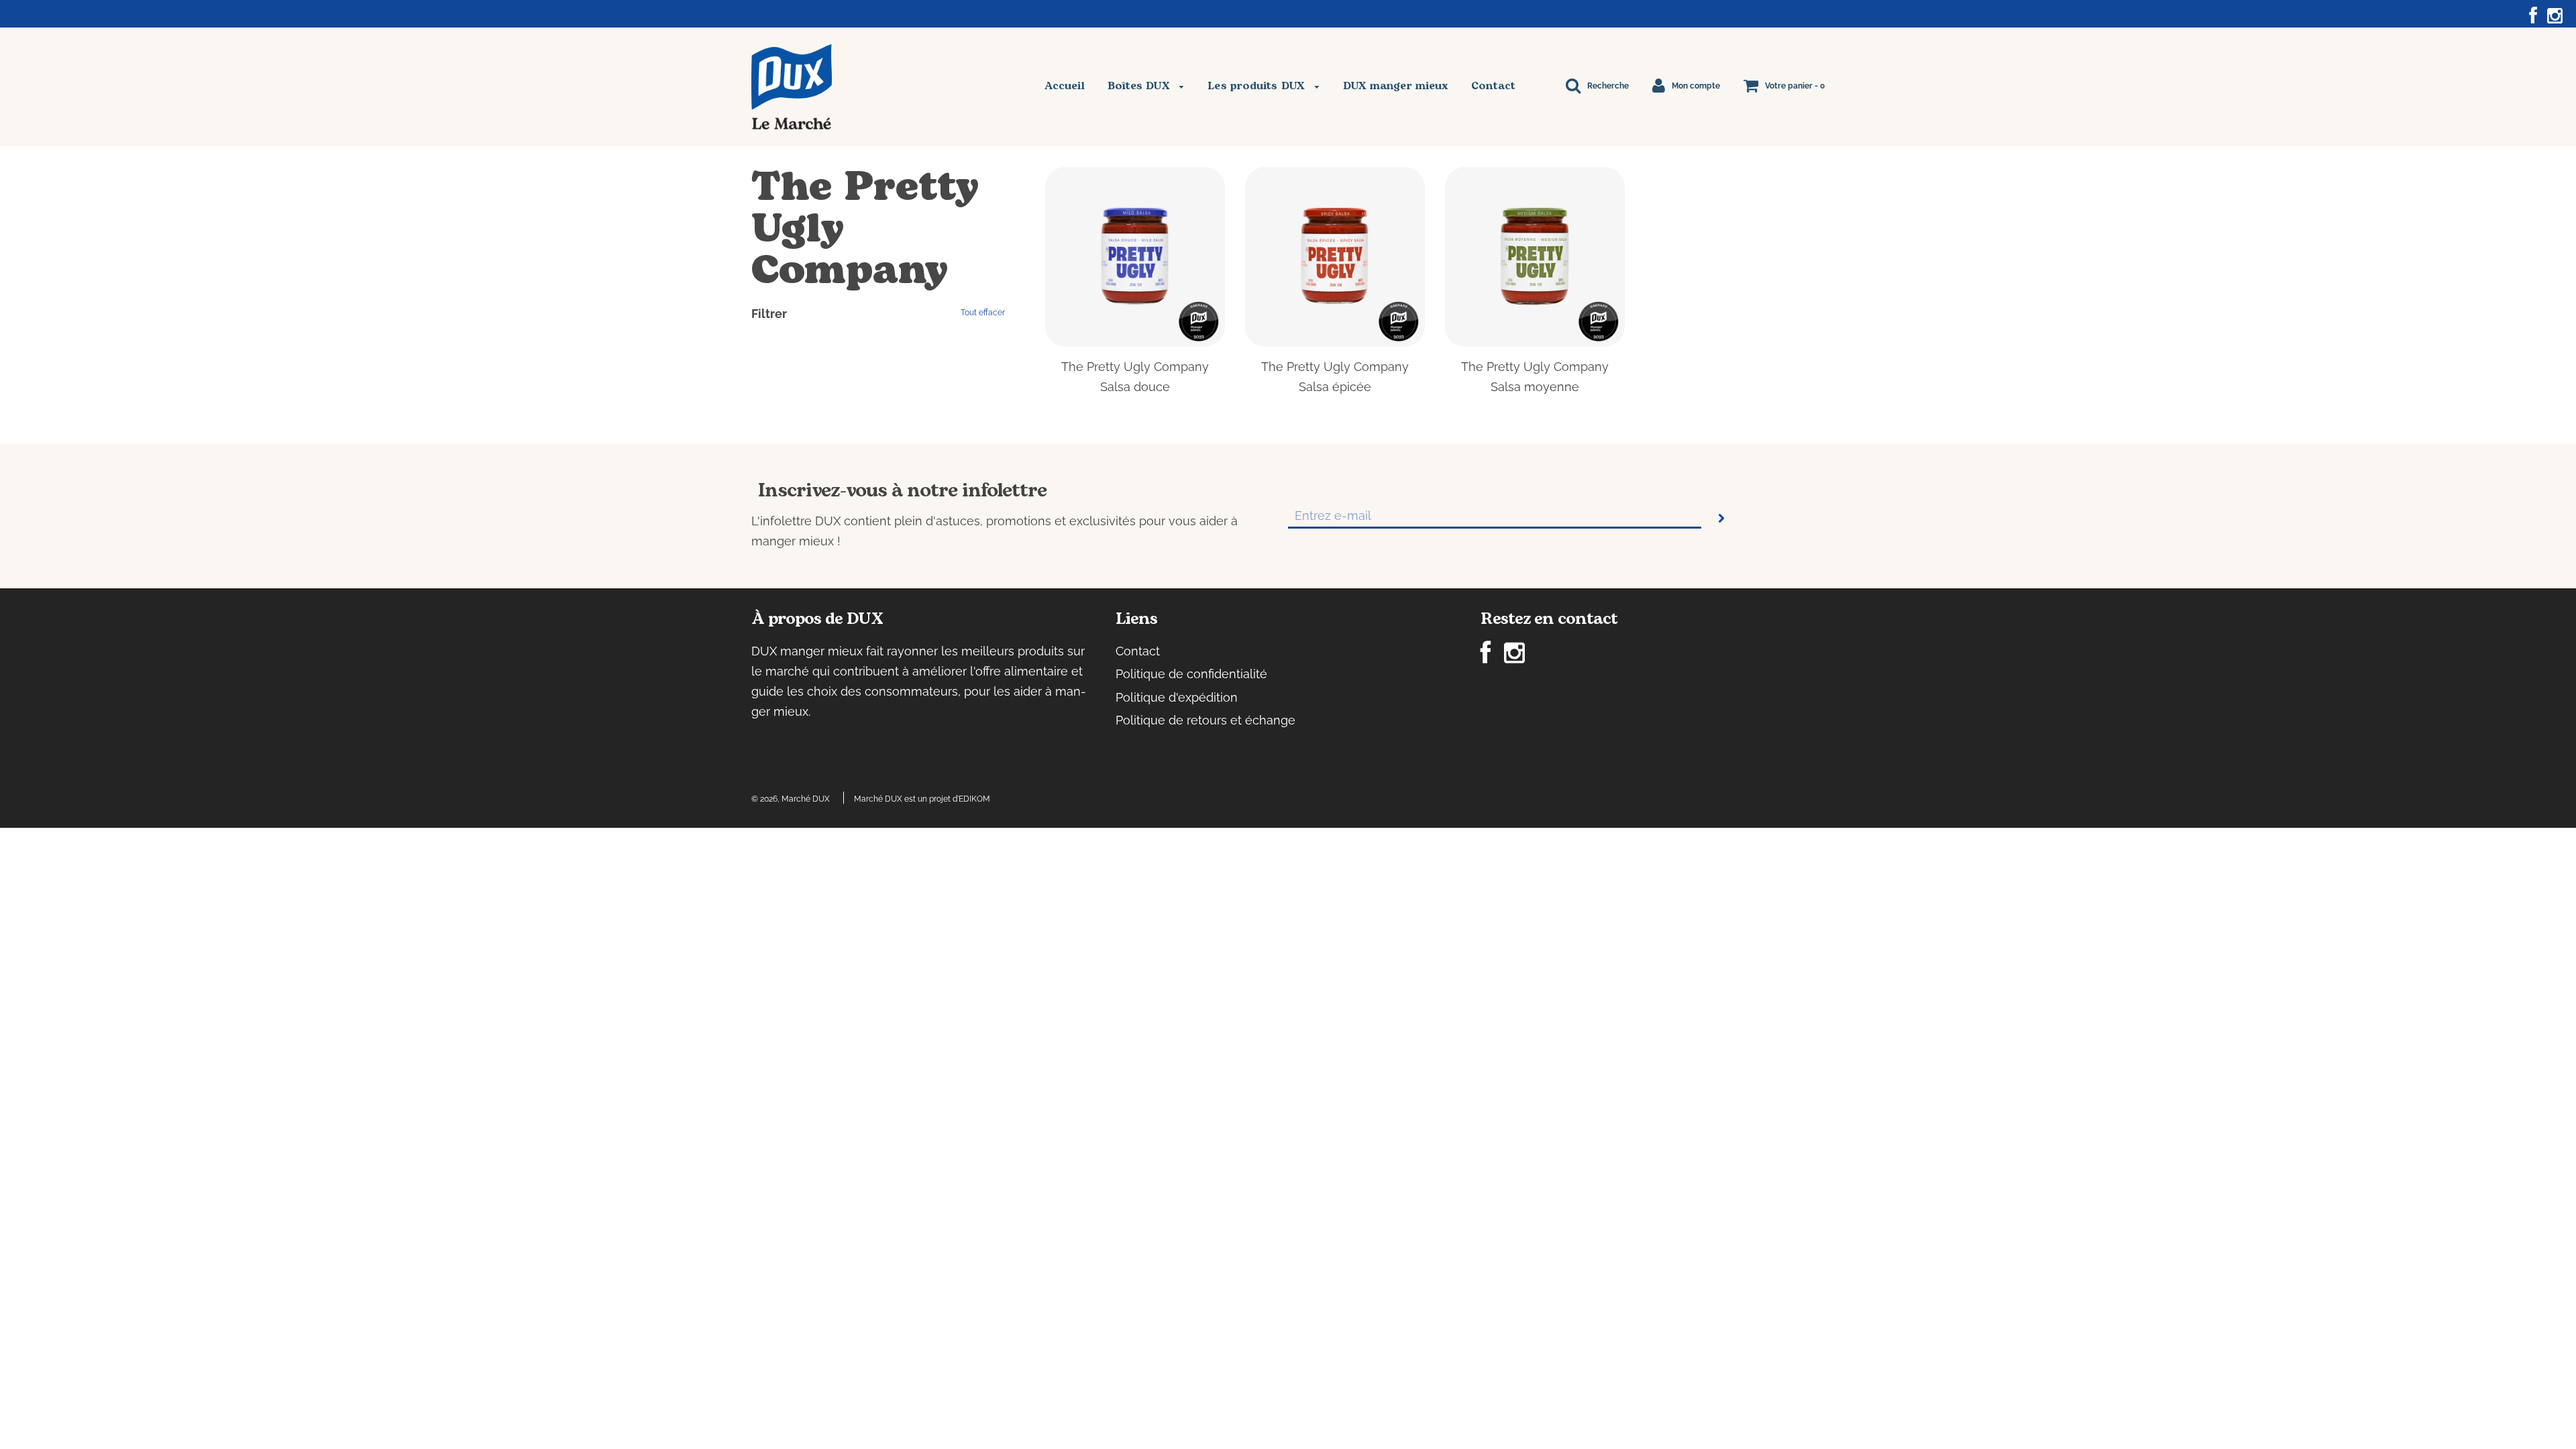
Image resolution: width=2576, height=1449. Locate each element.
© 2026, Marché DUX (791, 799)
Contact (1493, 86)
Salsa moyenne (1535, 387)
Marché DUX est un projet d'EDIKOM (922, 799)
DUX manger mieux (1396, 86)
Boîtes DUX (1140, 86)
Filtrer (769, 314)
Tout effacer (983, 313)
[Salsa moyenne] (1535, 257)
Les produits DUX (1258, 86)
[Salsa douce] (1135, 257)
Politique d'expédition (1177, 697)
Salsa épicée (1335, 387)
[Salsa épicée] (1335, 257)
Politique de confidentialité (1191, 674)
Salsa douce (1135, 387)
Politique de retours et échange (1205, 720)
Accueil (1065, 86)
